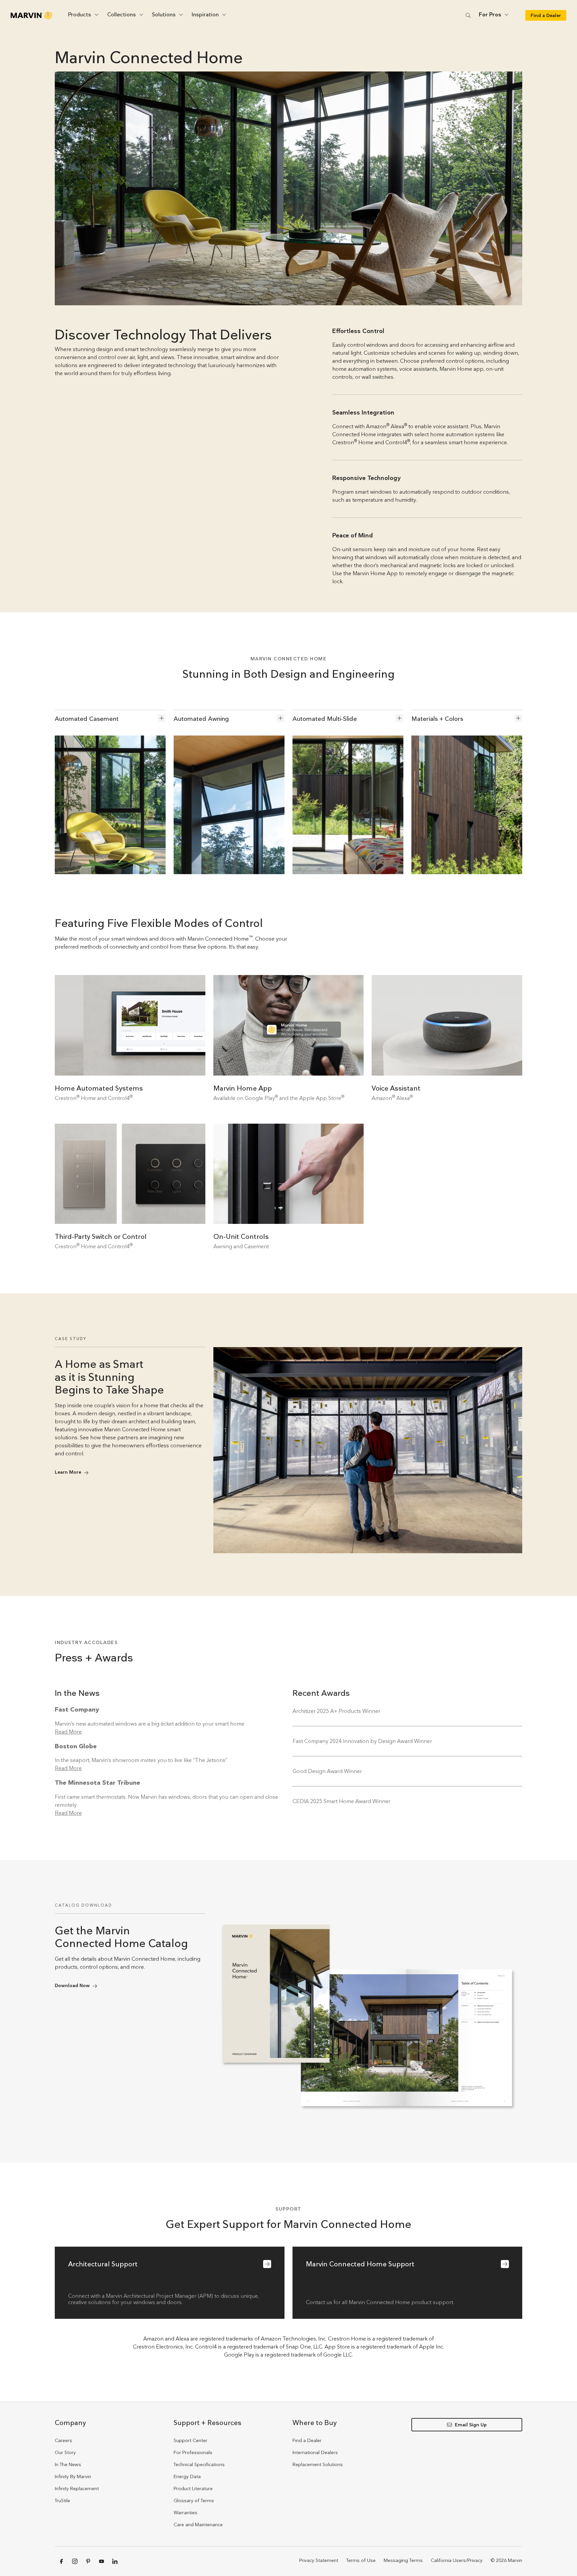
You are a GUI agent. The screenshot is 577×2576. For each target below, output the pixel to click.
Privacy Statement (319, 2560)
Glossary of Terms (194, 2501)
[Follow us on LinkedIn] (115, 2561)
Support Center (190, 2440)
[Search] (468, 15)
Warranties (185, 2513)
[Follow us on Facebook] (61, 2561)
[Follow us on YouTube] (102, 2561)
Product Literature (193, 2488)
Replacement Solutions (318, 2464)
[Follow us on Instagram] (75, 2561)
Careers (63, 2440)
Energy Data (187, 2476)
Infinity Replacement (77, 2488)
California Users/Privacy (457, 2560)
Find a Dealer (307, 2440)
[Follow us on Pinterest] (88, 2561)
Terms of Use (361, 2560)
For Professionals (193, 2452)
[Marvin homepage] (31, 15)
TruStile (62, 2501)
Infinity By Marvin (73, 2476)
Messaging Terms (403, 2560)
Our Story (65, 2452)
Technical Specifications (199, 2464)
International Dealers (315, 2452)
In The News (68, 2464)
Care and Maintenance (198, 2525)
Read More (68, 1732)
